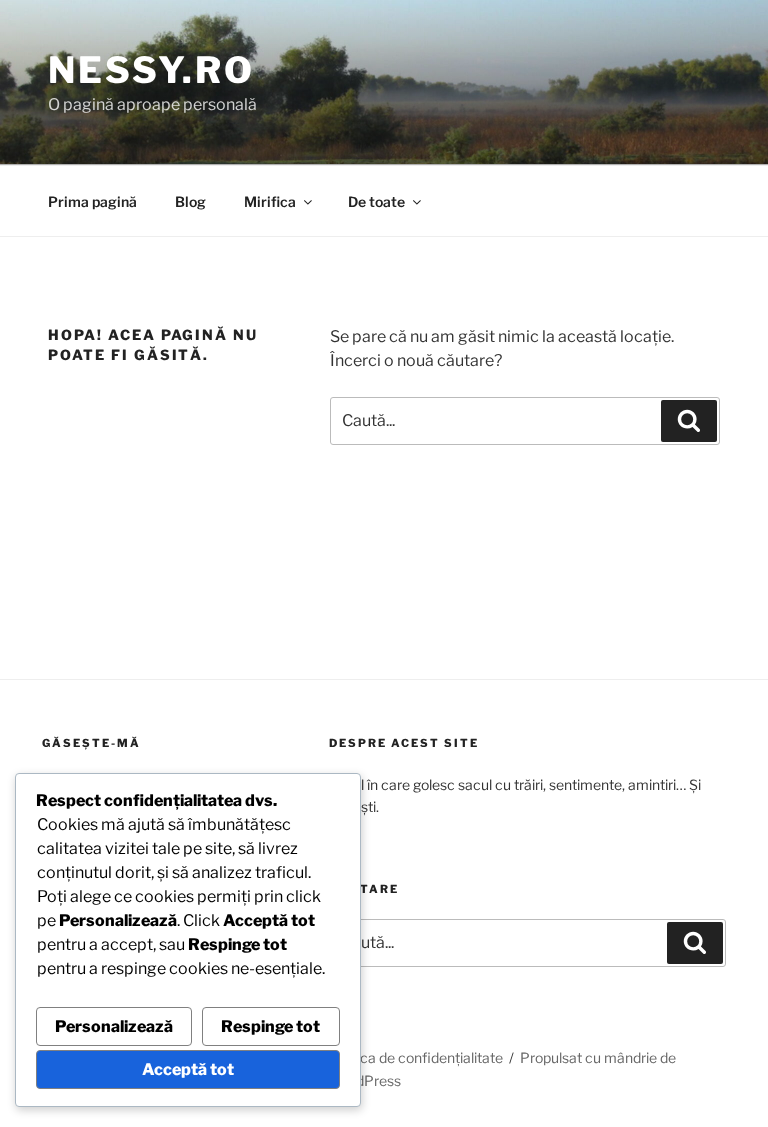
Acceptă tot (188, 1069)
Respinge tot (270, 1026)
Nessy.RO (151, 70)
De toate (376, 201)
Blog (190, 201)
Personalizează (114, 1026)
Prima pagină (92, 201)
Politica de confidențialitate (416, 1057)
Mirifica (270, 201)
